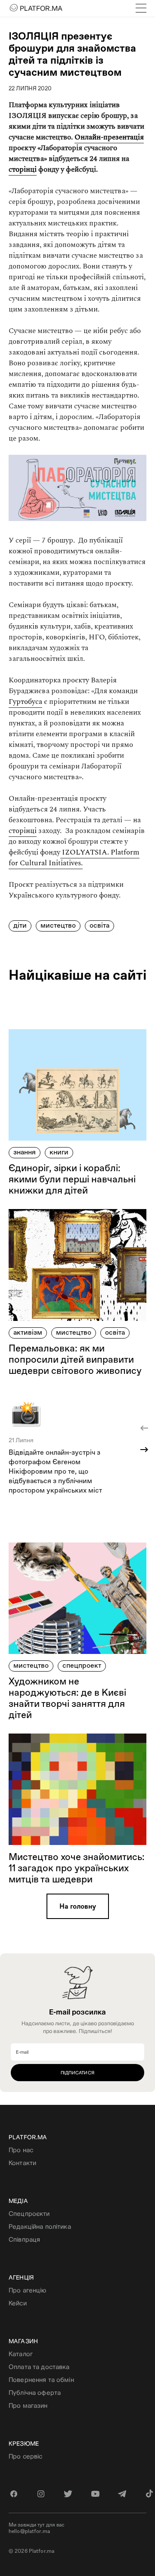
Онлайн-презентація (109, 137)
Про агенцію (28, 2290)
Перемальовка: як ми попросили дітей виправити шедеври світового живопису (75, 1359)
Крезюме (24, 2443)
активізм (28, 1332)
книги (59, 1152)
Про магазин (28, 2405)
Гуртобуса (25, 702)
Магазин (23, 2341)
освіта (99, 925)
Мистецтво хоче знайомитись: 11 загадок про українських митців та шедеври (77, 1868)
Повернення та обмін (41, 2380)
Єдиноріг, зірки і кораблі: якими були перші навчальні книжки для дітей (72, 1179)
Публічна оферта (35, 2392)
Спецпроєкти (29, 2214)
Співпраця (24, 2239)
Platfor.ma (28, 2137)
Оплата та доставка (39, 2367)
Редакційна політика (40, 2226)
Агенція (21, 2277)
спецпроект (82, 1665)
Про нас (21, 2150)
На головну (78, 1906)
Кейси (18, 2303)
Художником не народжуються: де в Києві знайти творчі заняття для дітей (67, 1698)
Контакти (22, 2163)
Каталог (21, 2354)
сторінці (23, 170)
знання (25, 1152)
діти (20, 925)
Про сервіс (25, 2456)
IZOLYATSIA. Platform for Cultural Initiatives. (74, 858)
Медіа (18, 2201)
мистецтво (58, 925)
